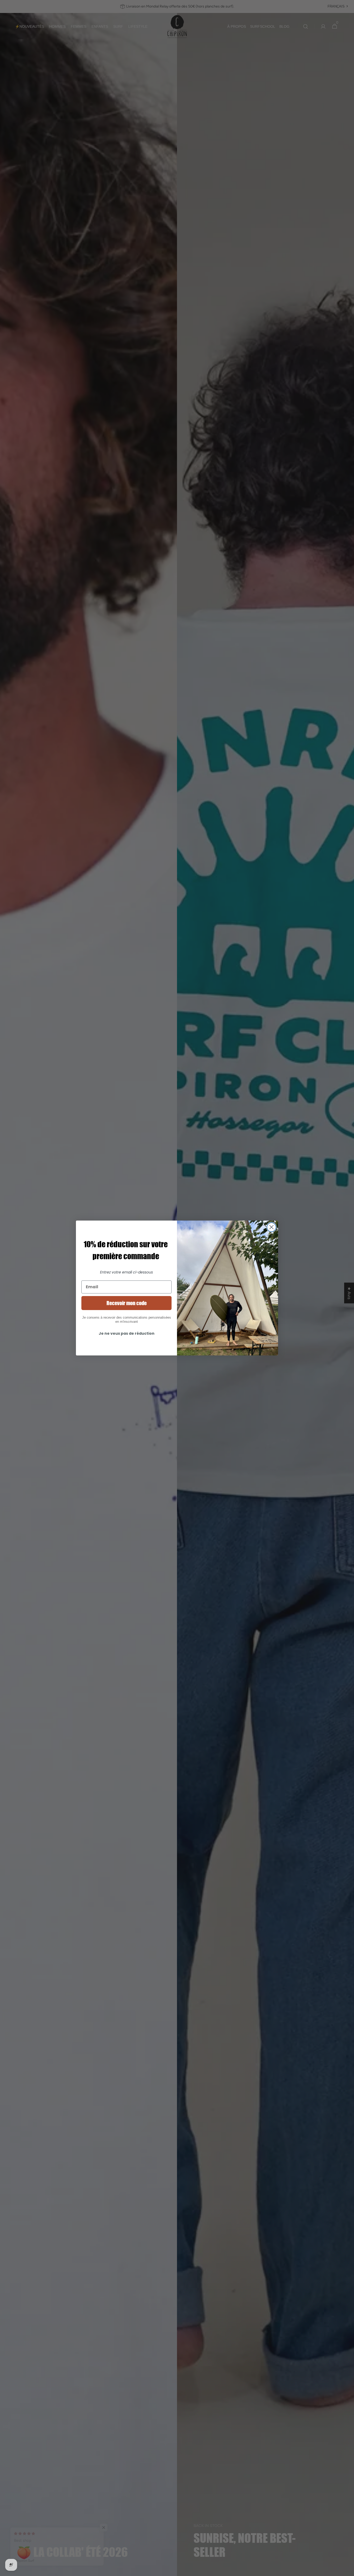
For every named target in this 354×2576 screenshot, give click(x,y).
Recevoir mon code (127, 1303)
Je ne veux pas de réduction (127, 1333)
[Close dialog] (271, 1227)
